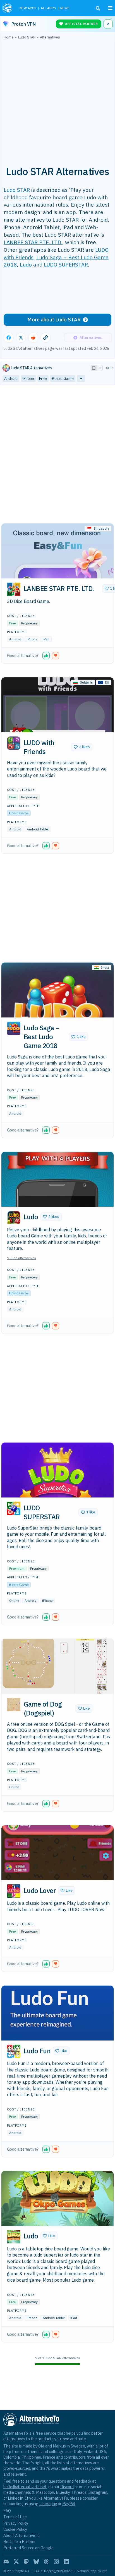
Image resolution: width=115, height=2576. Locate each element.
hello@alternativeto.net (25, 2487)
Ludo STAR (17, 190)
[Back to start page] (8, 8)
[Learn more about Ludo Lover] (14, 1891)
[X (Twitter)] (16, 2562)
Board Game (19, 813)
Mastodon (45, 2492)
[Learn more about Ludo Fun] (14, 2051)
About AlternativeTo (21, 2535)
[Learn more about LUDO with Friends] (14, 743)
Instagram (98, 2492)
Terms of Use (15, 2517)
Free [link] (43, 379)
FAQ (7, 2511)
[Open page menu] (110, 8)
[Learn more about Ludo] (14, 1218)
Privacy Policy (16, 2523)
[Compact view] (100, 368)
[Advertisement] (57, 100)
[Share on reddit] (33, 338)
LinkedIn (16, 2498)
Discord (67, 2487)
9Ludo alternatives (21, 1258)
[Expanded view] (94, 368)
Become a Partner (20, 2542)
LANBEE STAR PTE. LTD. (33, 242)
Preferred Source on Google (28, 2548)
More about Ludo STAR (54, 320)
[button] (57, 551)
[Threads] (46, 2562)
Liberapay (48, 2504)
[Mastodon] (26, 2562)
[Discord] (6, 2562)
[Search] (98, 8)
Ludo (26, 264)
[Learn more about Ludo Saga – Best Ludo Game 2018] (14, 1028)
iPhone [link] (28, 379)
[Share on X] (21, 338)
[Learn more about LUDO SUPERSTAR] (14, 1508)
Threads (79, 2492)
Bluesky (63, 2492)
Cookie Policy (15, 2529)
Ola (41, 2446)
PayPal (69, 2504)
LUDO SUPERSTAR (66, 264)
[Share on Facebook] (9, 338)
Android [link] (11, 379)
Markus (59, 2446)
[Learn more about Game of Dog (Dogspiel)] (14, 1705)
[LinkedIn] (66, 2562)
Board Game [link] (63, 379)
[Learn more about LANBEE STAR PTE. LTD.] (14, 589)
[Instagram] (56, 2562)
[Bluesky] (36, 2562)
